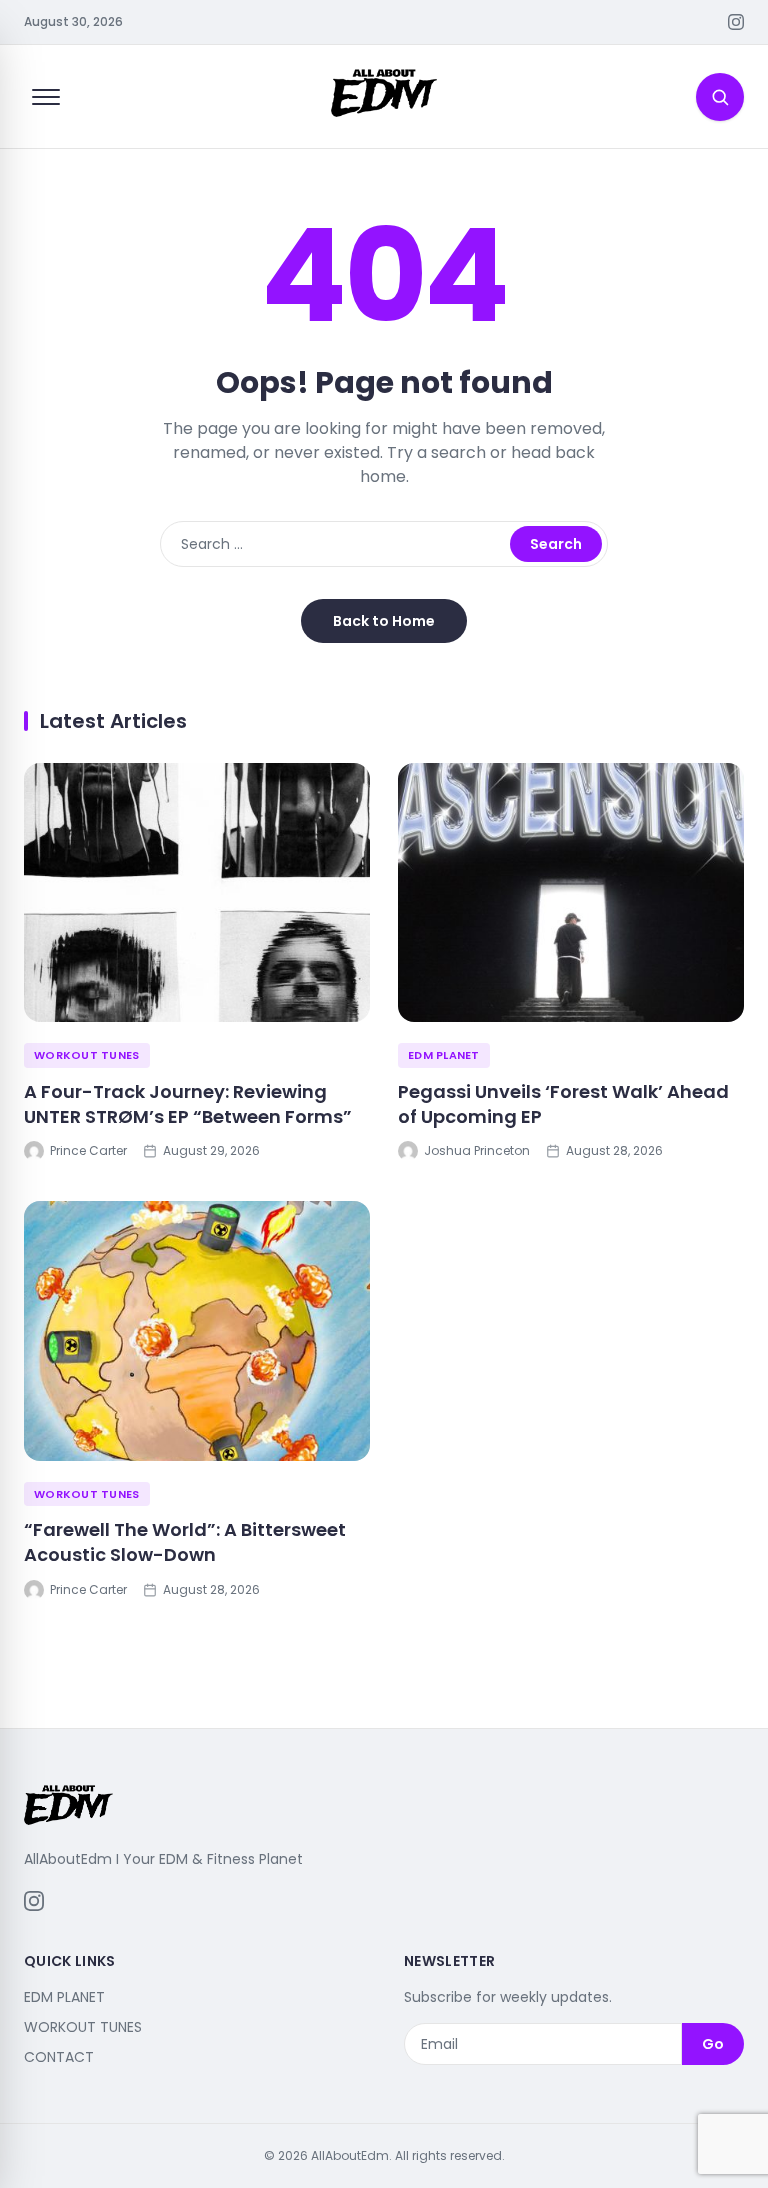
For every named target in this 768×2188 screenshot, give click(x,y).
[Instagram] (736, 22)
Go (713, 2044)
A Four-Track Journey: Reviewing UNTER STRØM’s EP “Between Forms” (188, 1104)
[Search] (720, 97)
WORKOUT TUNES (87, 1055)
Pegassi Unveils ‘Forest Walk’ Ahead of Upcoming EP (563, 1104)
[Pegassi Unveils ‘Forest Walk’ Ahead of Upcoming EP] (571, 893)
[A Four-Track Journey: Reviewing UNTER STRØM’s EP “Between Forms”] (197, 893)
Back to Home (384, 621)
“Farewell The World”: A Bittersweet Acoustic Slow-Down (185, 1542)
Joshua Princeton (477, 1151)
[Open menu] (46, 97)
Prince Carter (88, 1151)
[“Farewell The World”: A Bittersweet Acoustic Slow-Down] (197, 1331)
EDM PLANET (444, 1055)
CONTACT (59, 2057)
